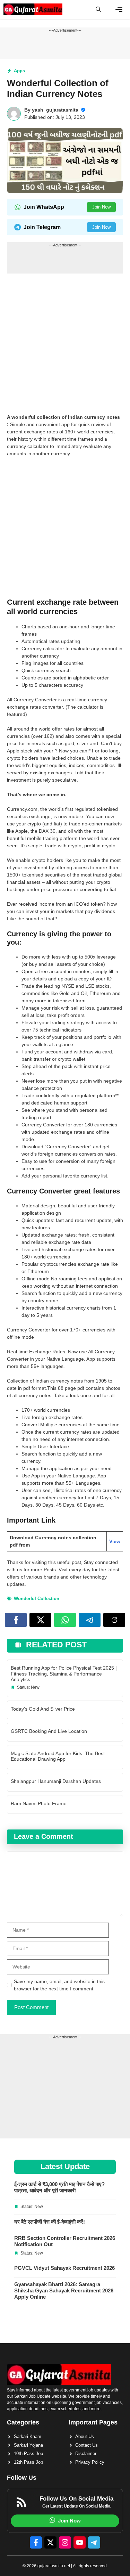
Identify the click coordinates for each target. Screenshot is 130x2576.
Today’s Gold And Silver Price (43, 1709)
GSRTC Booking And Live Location (49, 1731)
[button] (98, 9)
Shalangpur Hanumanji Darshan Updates (56, 1781)
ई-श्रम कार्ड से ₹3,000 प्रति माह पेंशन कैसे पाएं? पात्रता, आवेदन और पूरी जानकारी (59, 2187)
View (115, 1541)
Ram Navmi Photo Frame (39, 1803)
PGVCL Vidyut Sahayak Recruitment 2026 (64, 2268)
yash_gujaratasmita (55, 110)
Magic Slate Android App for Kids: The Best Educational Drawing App (58, 1756)
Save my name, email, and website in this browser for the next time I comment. (59, 1985)
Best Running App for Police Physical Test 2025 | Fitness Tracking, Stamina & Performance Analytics (64, 1674)
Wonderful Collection (37, 1599)
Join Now (101, 207)
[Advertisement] (65, 346)
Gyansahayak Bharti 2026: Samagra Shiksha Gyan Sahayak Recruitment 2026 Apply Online (64, 2290)
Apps (19, 71)
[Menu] (119, 9)
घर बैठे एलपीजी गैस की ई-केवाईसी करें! (50, 2222)
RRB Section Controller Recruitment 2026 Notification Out (65, 2241)
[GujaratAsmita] (33, 9)
